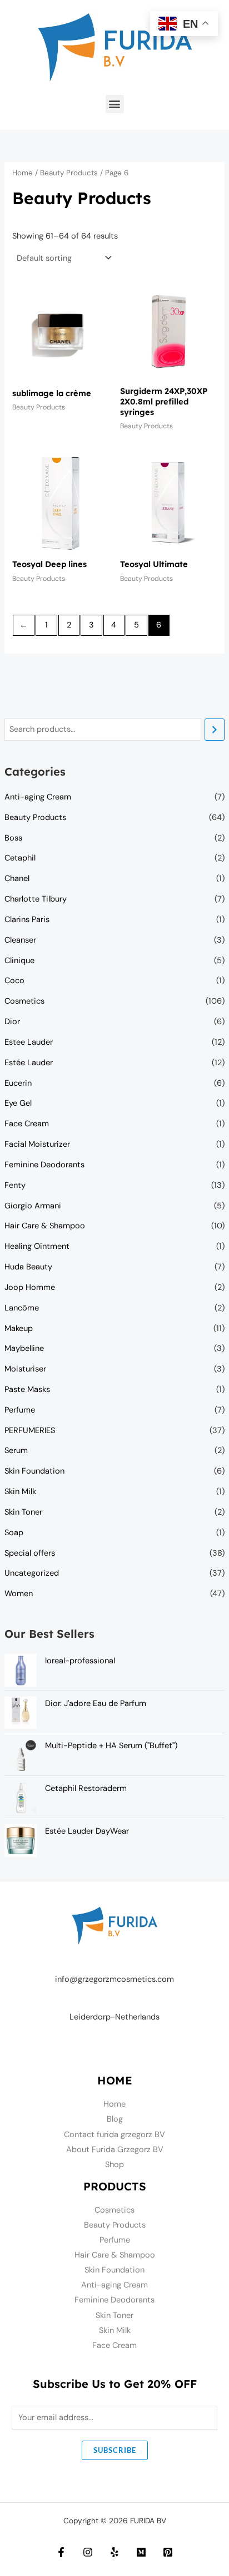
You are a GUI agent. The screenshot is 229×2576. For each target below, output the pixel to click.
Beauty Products (35, 818)
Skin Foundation (34, 1471)
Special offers (30, 1553)
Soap (14, 1533)
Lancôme (22, 1308)
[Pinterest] (168, 2552)
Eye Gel (18, 1103)
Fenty (15, 1185)
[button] (115, 104)
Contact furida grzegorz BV (114, 2135)
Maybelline (24, 1348)
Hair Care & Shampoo (45, 1226)
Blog (115, 2119)
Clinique (19, 961)
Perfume (20, 1410)
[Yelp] (114, 2552)
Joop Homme (30, 1287)
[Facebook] (61, 2552)
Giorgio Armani (33, 1206)
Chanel (17, 879)
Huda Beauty (28, 1267)
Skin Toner (23, 1512)
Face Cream (27, 1124)
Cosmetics (24, 1001)
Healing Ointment (37, 1246)
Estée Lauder (29, 1063)
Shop (114, 2165)
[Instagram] (88, 2552)
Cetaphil (20, 858)
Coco (14, 981)
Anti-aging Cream (38, 797)
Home (23, 173)
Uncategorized (32, 1573)
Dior (12, 1022)
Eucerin (18, 1083)
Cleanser (20, 940)
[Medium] (141, 2552)
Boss (13, 838)
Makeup (19, 1329)
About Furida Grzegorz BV (115, 2150)
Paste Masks (27, 1390)
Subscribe (115, 2450)
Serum (16, 1451)
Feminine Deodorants (44, 1165)
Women (19, 1594)
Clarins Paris (27, 920)
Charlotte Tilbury (36, 899)
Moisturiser (25, 1369)
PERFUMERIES (30, 1431)
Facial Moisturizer (37, 1144)
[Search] (215, 730)
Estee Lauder (29, 1042)
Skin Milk (20, 1492)
